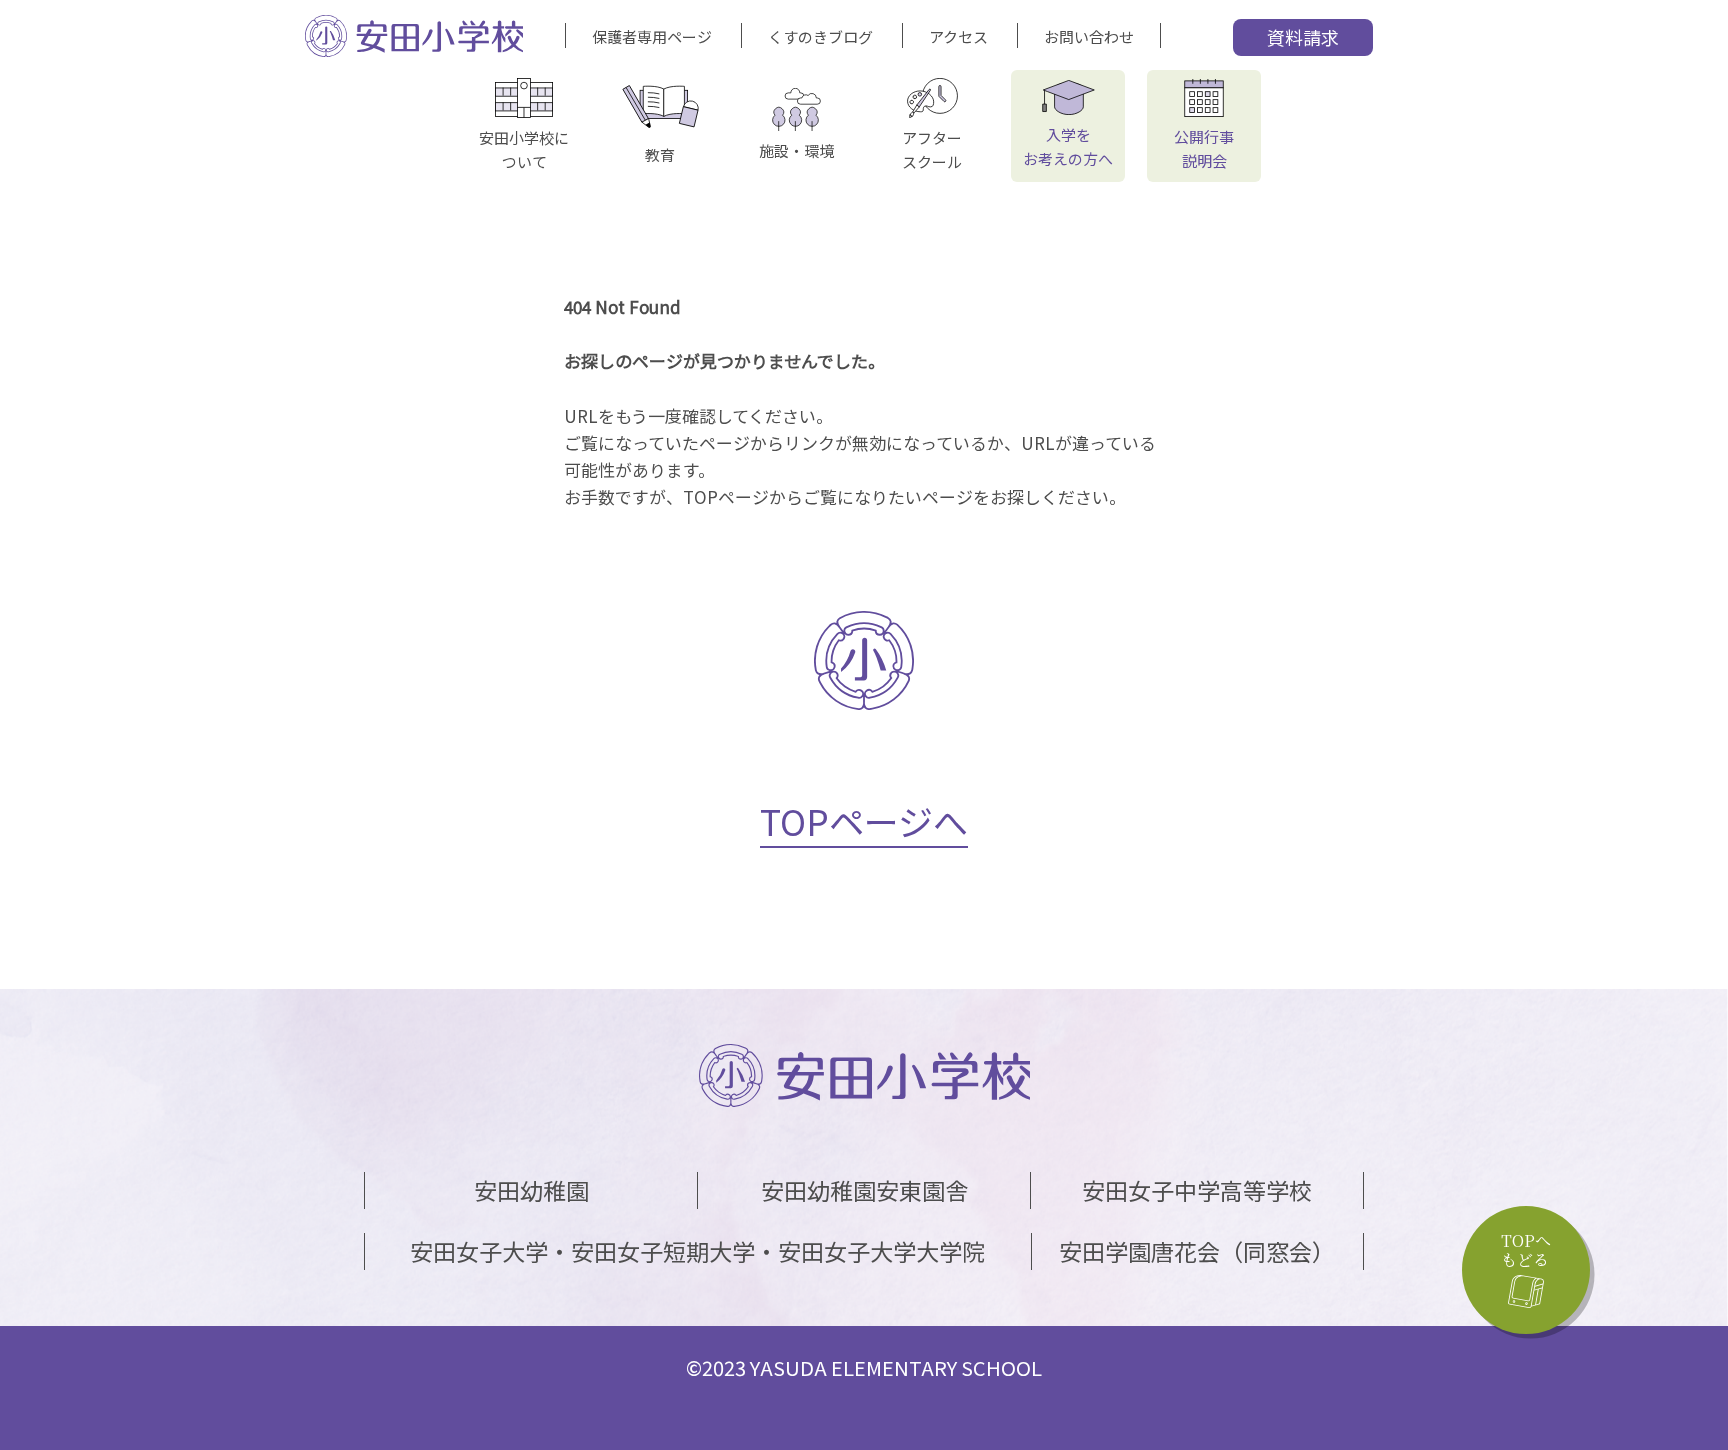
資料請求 (1303, 37)
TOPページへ (864, 820)
